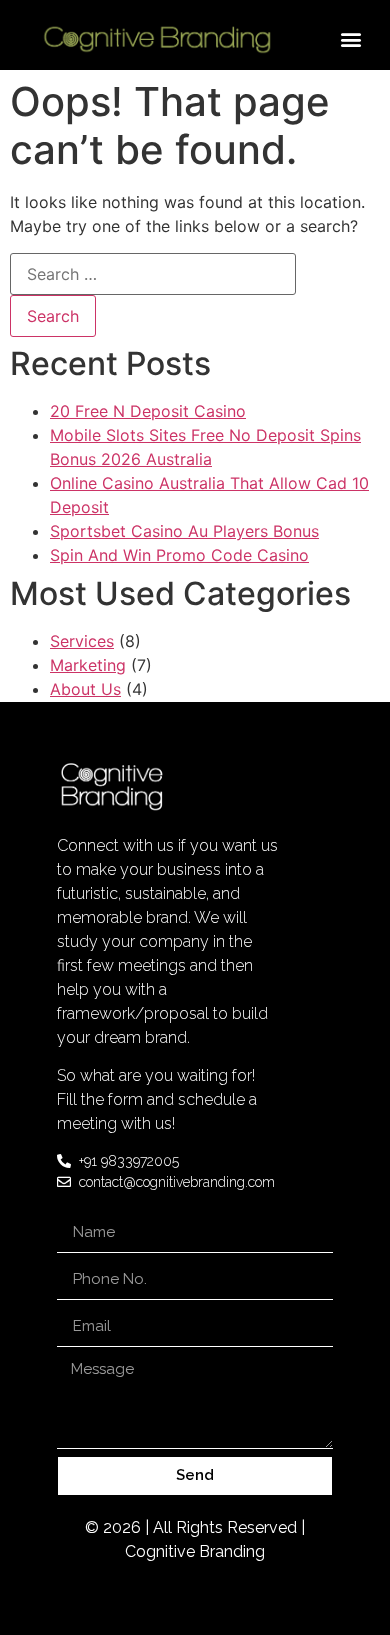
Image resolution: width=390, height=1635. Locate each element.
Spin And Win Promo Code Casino (179, 555)
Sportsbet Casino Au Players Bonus (184, 531)
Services (82, 641)
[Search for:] (153, 274)
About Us (85, 689)
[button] (351, 38)
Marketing (88, 665)
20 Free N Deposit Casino (148, 411)
